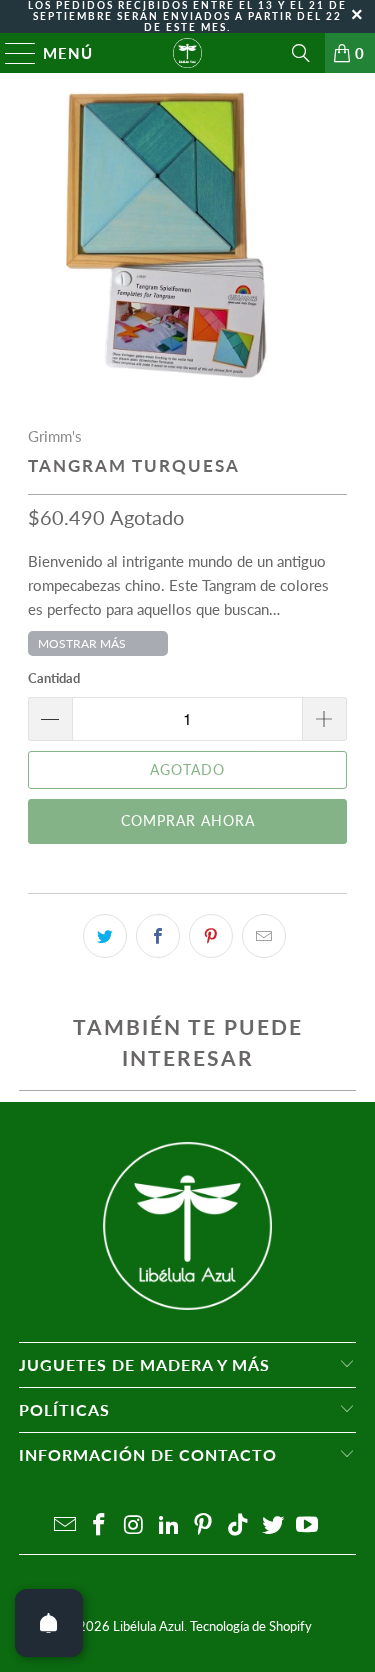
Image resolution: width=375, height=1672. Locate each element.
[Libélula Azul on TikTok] (239, 1525)
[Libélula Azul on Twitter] (273, 1525)
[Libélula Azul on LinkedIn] (169, 1525)
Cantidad (54, 678)
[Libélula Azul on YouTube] (308, 1525)
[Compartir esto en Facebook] (158, 936)
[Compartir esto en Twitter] (105, 936)
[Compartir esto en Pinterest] (211, 936)
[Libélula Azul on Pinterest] (204, 1525)
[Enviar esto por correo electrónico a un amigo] (264, 936)
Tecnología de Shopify (251, 1626)
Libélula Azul (148, 1626)
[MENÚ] (11, 53)
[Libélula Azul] (188, 53)
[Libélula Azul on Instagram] (135, 1525)
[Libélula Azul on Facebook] (100, 1525)
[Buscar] (301, 53)
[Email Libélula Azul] (65, 1525)
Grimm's (55, 436)
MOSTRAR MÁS (82, 643)
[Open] (49, 1623)
